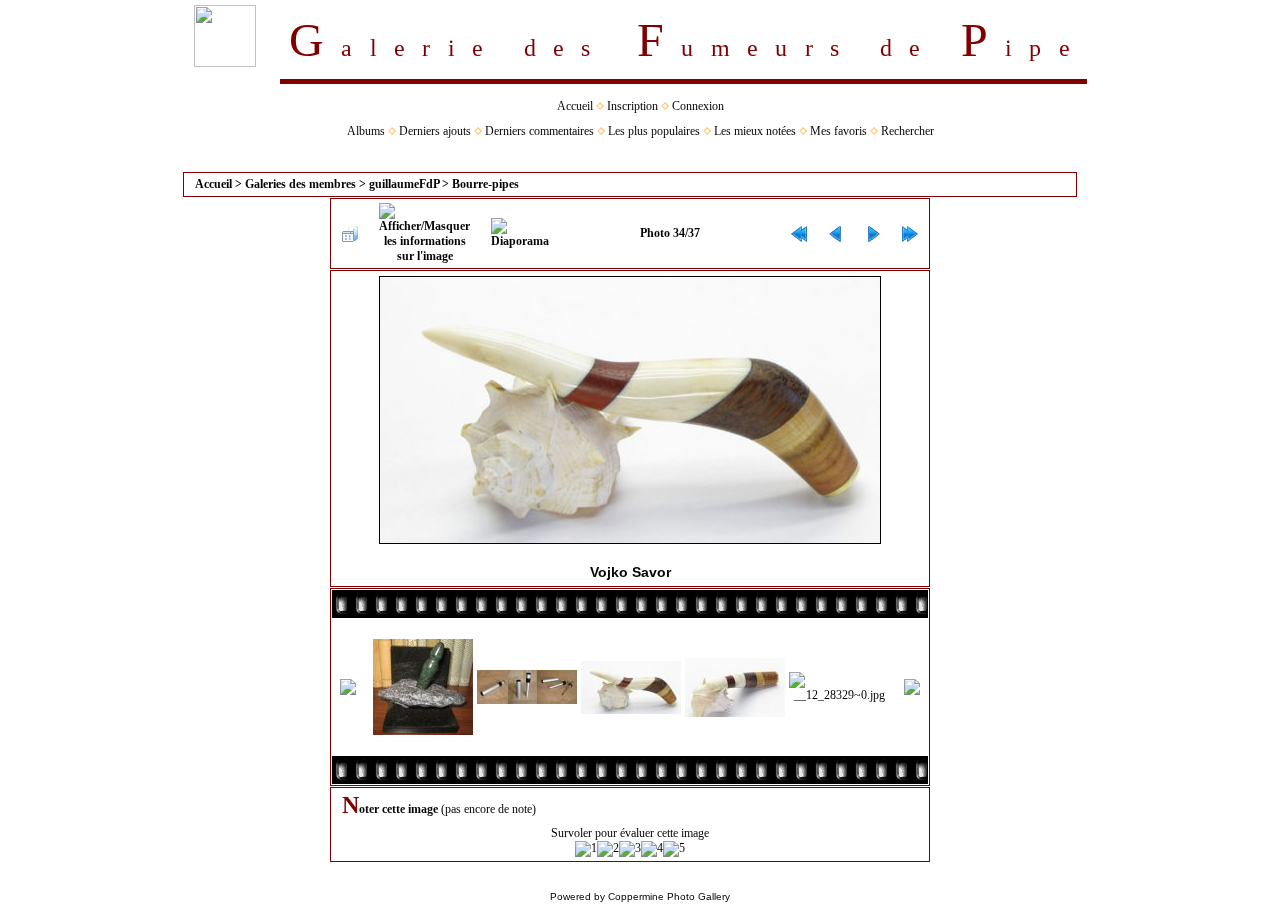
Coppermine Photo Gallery (669, 896)
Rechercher (907, 131)
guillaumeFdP (404, 184)
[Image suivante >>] (873, 234)
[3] (630, 849)
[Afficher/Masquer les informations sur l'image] (424, 233)
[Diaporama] (520, 233)
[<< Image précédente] (836, 234)
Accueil (575, 106)
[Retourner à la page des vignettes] (350, 234)
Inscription (632, 106)
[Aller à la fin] (910, 234)
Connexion (698, 106)
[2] (608, 849)
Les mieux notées (755, 131)
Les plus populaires (654, 131)
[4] (652, 849)
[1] (586, 849)
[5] (674, 849)
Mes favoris (838, 131)
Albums (366, 131)
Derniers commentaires (539, 131)
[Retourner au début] (799, 234)
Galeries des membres (300, 184)
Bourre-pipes (485, 184)
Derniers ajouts (435, 131)
